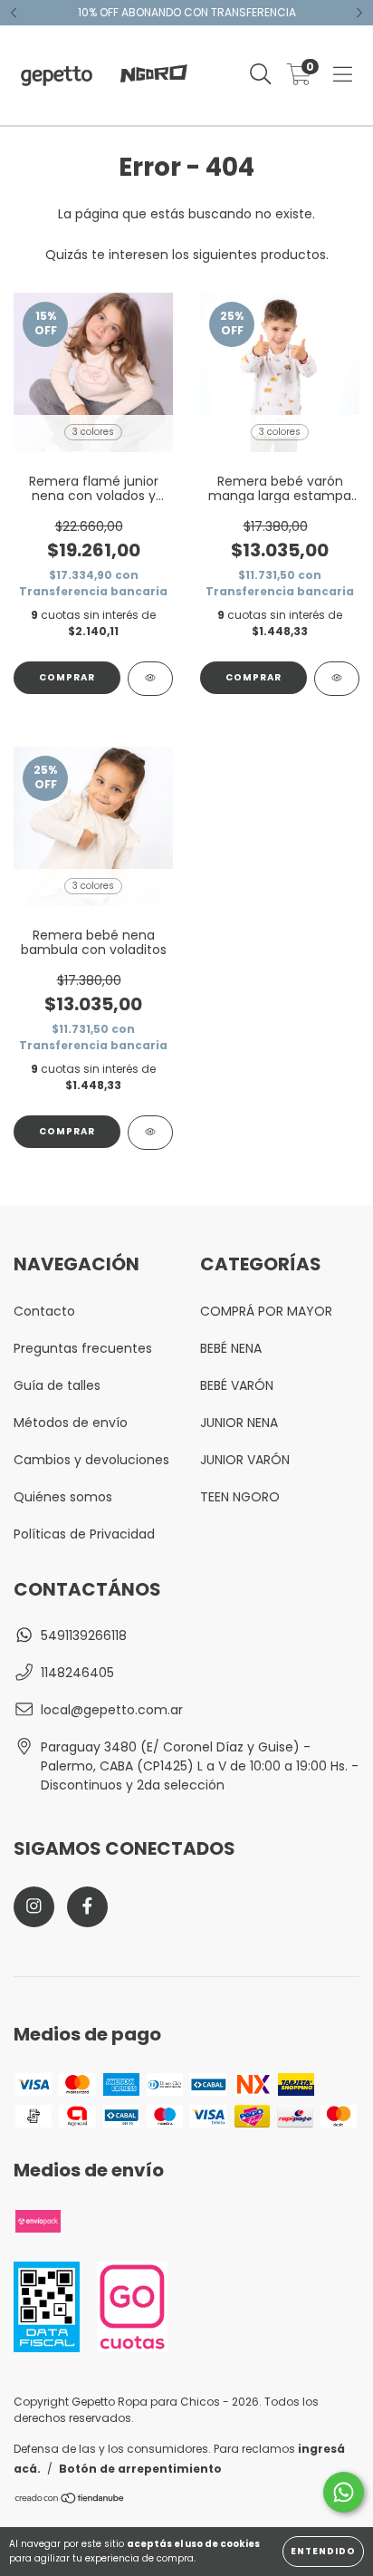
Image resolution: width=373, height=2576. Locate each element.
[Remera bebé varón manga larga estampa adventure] (337, 679)
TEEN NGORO (240, 1497)
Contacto (44, 1311)
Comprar (67, 677)
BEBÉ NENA (231, 1348)
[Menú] (343, 75)
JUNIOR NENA (239, 1423)
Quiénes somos (63, 1497)
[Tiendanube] (70, 2500)
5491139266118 (84, 1635)
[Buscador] (261, 75)
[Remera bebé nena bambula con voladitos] (150, 1133)
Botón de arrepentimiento (140, 2469)
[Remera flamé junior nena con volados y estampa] (150, 679)
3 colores (93, 432)
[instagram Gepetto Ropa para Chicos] (34, 1907)
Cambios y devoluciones (91, 1460)
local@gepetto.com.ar (112, 1710)
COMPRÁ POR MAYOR (266, 1311)
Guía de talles (57, 1385)
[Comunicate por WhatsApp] (344, 2492)
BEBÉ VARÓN (237, 1385)
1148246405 (77, 1673)
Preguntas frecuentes (83, 1348)
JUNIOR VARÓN (245, 1460)
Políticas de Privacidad (84, 1534)
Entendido (323, 2551)
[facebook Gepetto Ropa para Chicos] (87, 1907)
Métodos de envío (71, 1423)
